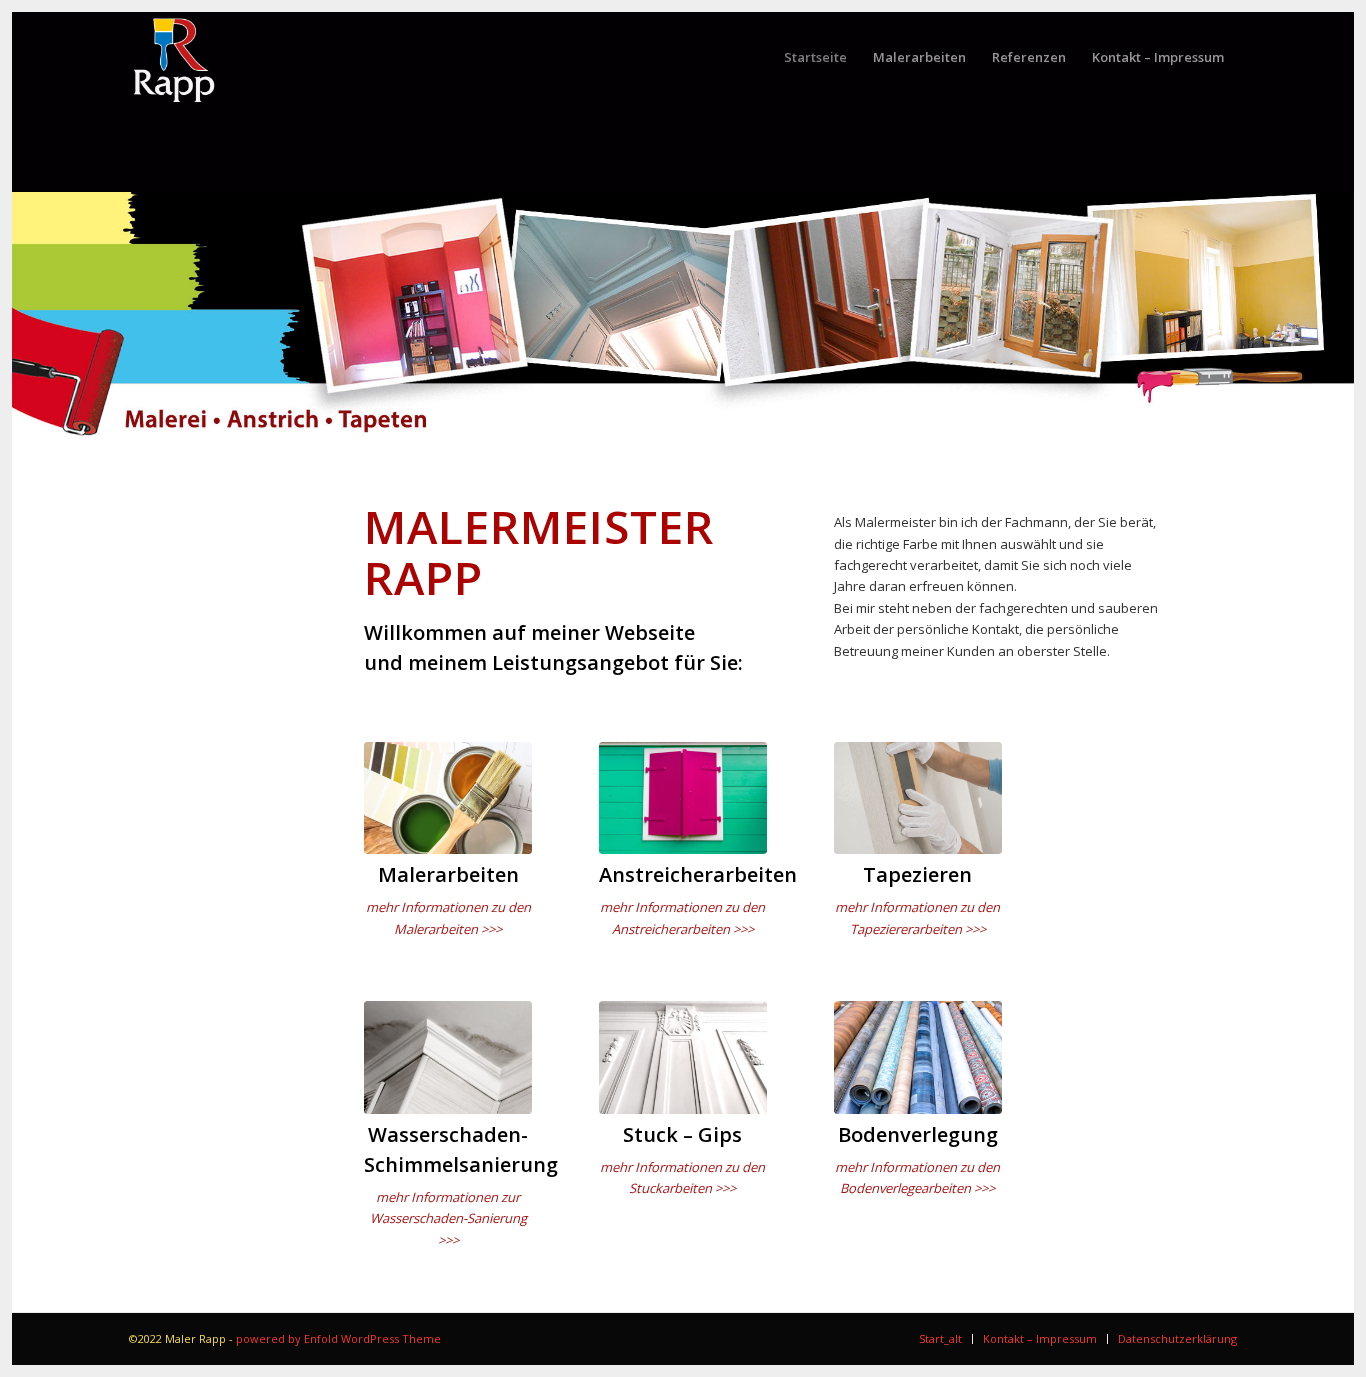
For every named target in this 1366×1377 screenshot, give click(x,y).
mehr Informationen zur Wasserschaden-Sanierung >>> (448, 1218)
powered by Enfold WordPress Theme (338, 1338)
